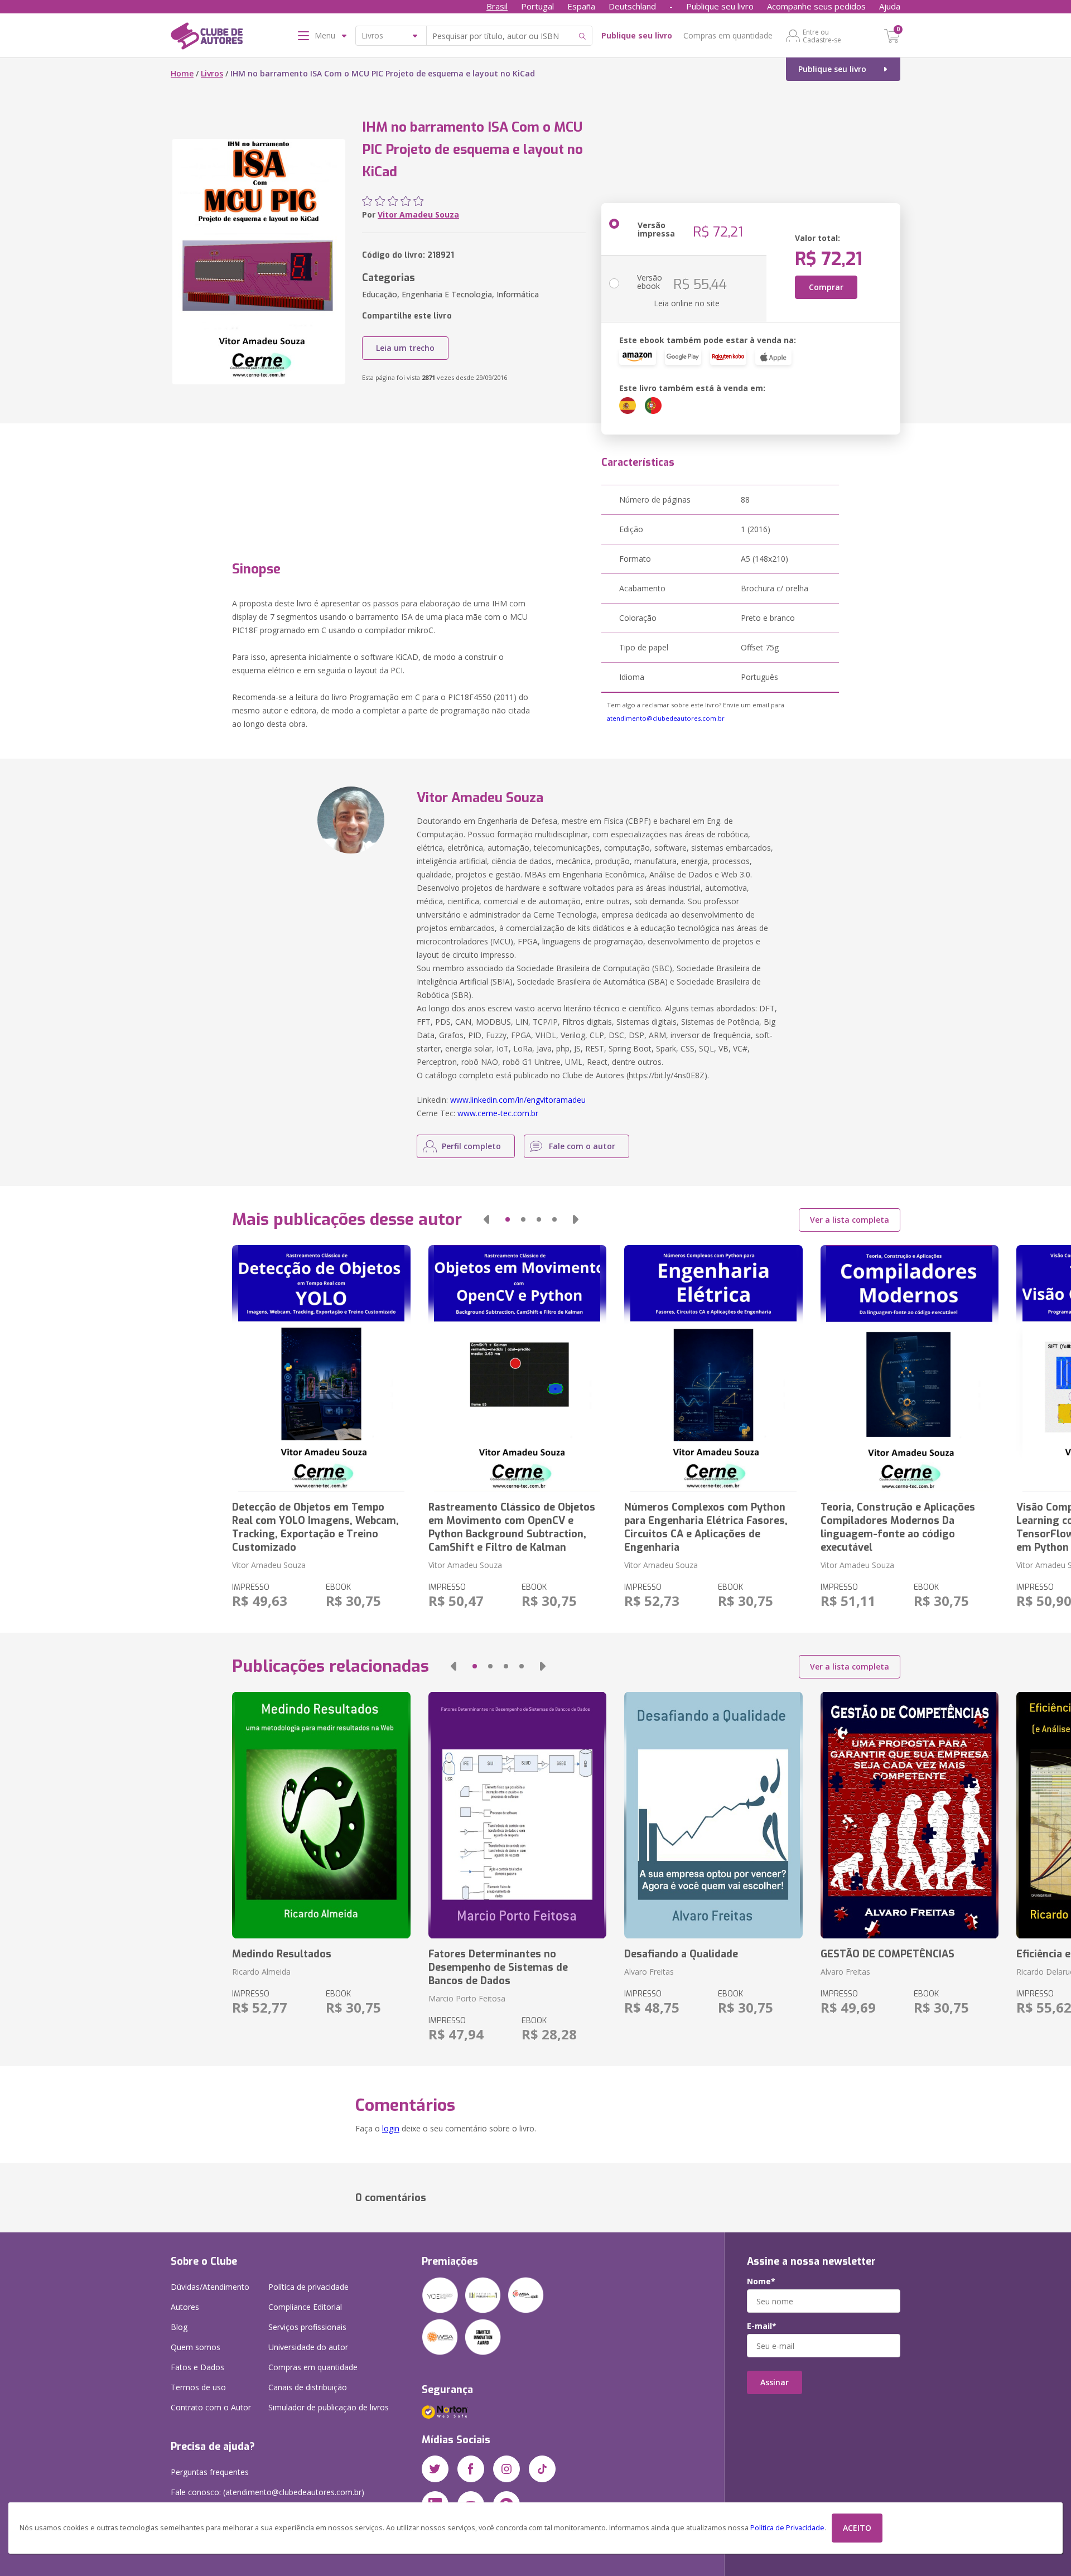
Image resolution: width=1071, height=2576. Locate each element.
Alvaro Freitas (649, 1972)
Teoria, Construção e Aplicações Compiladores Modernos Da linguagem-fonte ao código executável (898, 1527)
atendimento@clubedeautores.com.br (666, 718)
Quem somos (196, 2347)
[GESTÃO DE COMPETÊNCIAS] (910, 1815)
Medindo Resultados (282, 1954)
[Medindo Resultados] (321, 1815)
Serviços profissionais (307, 2327)
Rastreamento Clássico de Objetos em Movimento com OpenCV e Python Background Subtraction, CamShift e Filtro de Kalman (512, 1527)
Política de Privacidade (787, 2528)
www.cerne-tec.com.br (498, 1113)
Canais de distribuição (308, 2387)
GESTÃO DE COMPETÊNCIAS (887, 1954)
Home (182, 73)
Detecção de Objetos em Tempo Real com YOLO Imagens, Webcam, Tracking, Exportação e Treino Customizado (315, 1527)
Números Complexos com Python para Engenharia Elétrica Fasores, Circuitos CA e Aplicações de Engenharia (706, 1527)
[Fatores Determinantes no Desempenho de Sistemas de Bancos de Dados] (517, 1815)
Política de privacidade (308, 2287)
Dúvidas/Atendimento (210, 2287)
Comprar (826, 287)
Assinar (775, 2382)
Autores (185, 2307)
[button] (486, 1219)
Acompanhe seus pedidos (816, 6)
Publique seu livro (720, 6)
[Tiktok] (542, 2469)
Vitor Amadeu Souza (418, 214)
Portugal (537, 6)
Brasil (497, 6)
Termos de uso (198, 2387)
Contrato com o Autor (211, 2407)
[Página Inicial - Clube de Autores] (207, 38)
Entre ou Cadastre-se (822, 36)
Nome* (761, 2281)
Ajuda (890, 6)
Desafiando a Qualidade (681, 1954)
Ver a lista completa (850, 1220)
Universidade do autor (308, 2347)
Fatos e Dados (197, 2367)
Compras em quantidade (728, 35)
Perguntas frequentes (210, 2472)
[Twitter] (435, 2469)
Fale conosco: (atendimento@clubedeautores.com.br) (267, 2492)
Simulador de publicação (329, 2407)
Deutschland (632, 6)
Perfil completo (471, 1146)
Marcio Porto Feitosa (467, 1998)
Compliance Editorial (305, 2307)
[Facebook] (471, 2469)
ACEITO (857, 2528)
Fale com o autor (582, 1146)
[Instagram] (506, 2469)
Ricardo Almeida (261, 1972)
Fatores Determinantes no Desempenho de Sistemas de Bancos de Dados (498, 1967)
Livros (212, 73)
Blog (179, 2327)
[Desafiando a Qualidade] (713, 1815)
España (581, 6)
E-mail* (762, 2326)
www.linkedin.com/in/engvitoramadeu (518, 1100)
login (391, 2128)
